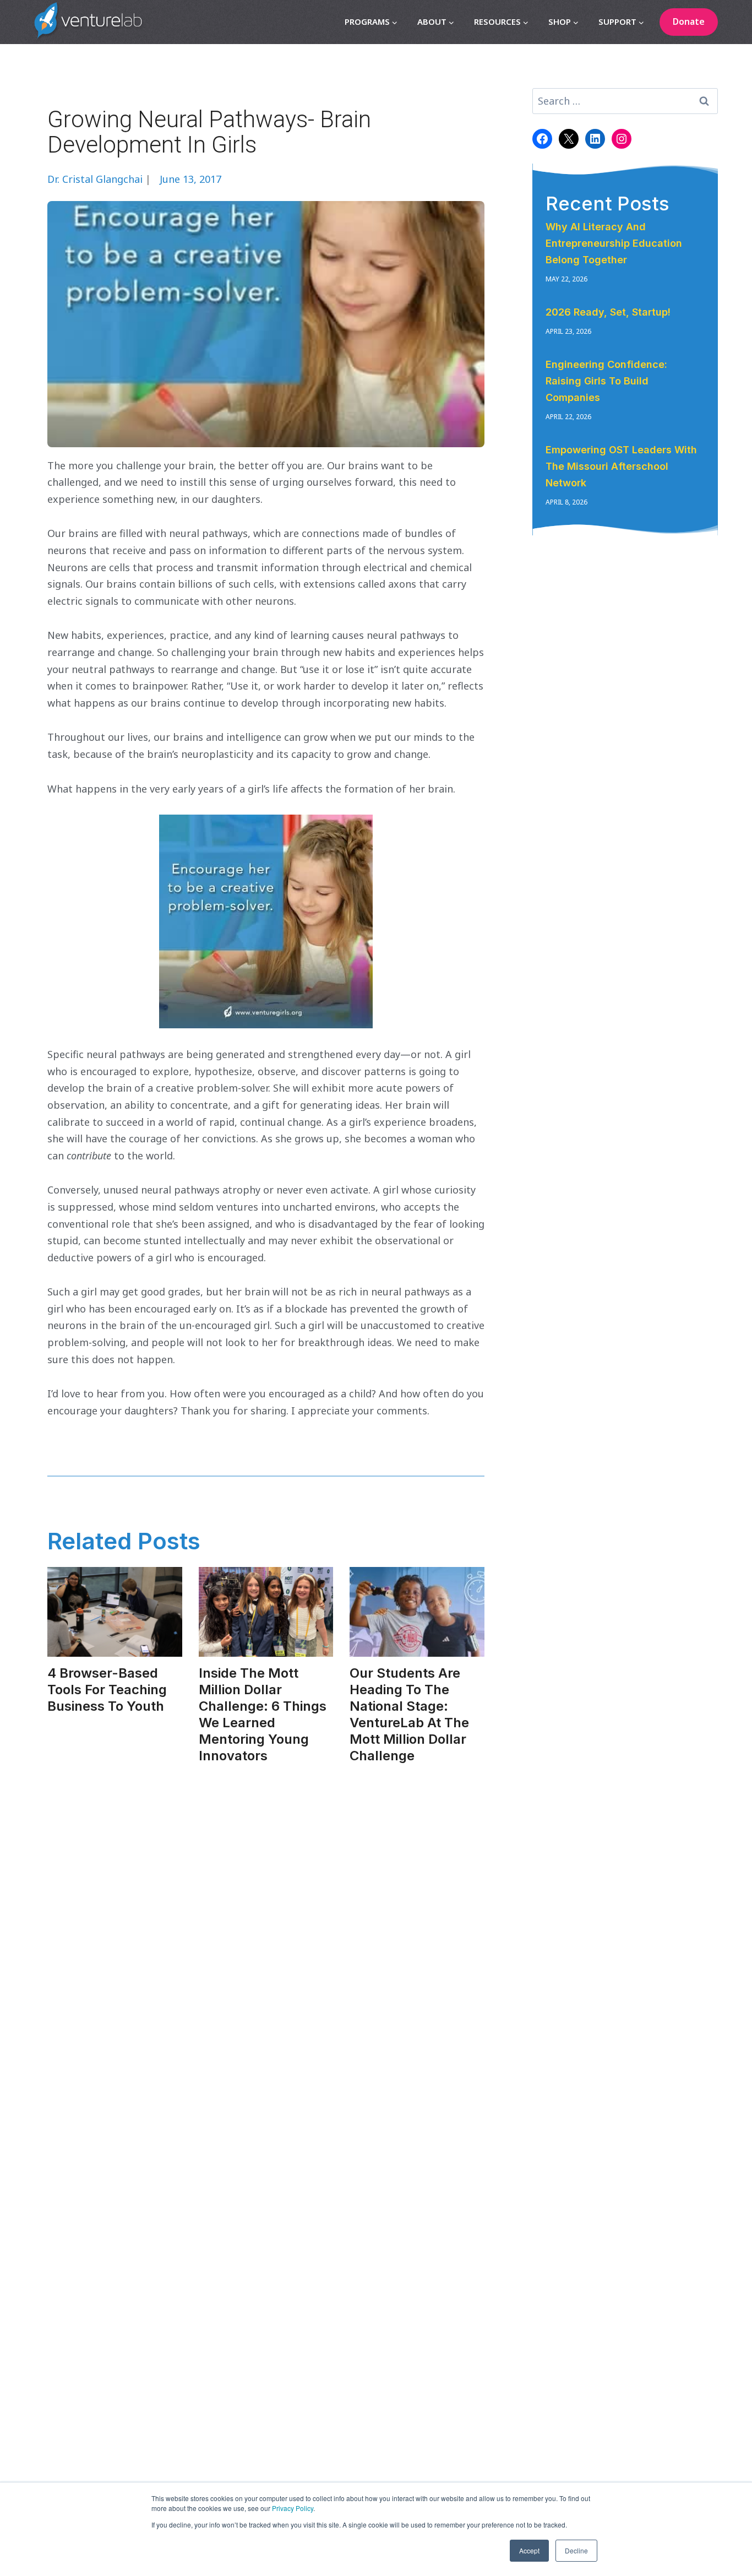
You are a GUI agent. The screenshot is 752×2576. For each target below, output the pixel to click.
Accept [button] (529, 2550)
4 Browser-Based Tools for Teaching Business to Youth (107, 1690)
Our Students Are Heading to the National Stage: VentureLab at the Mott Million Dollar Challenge (409, 1714)
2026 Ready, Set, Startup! (608, 312)
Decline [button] (576, 2550)
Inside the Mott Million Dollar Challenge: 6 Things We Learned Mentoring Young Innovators (263, 1714)
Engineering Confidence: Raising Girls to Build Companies (606, 381)
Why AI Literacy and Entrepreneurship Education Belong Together (614, 243)
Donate (689, 21)
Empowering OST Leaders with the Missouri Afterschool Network (621, 466)
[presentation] (115, 1612)
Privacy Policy (293, 2508)
